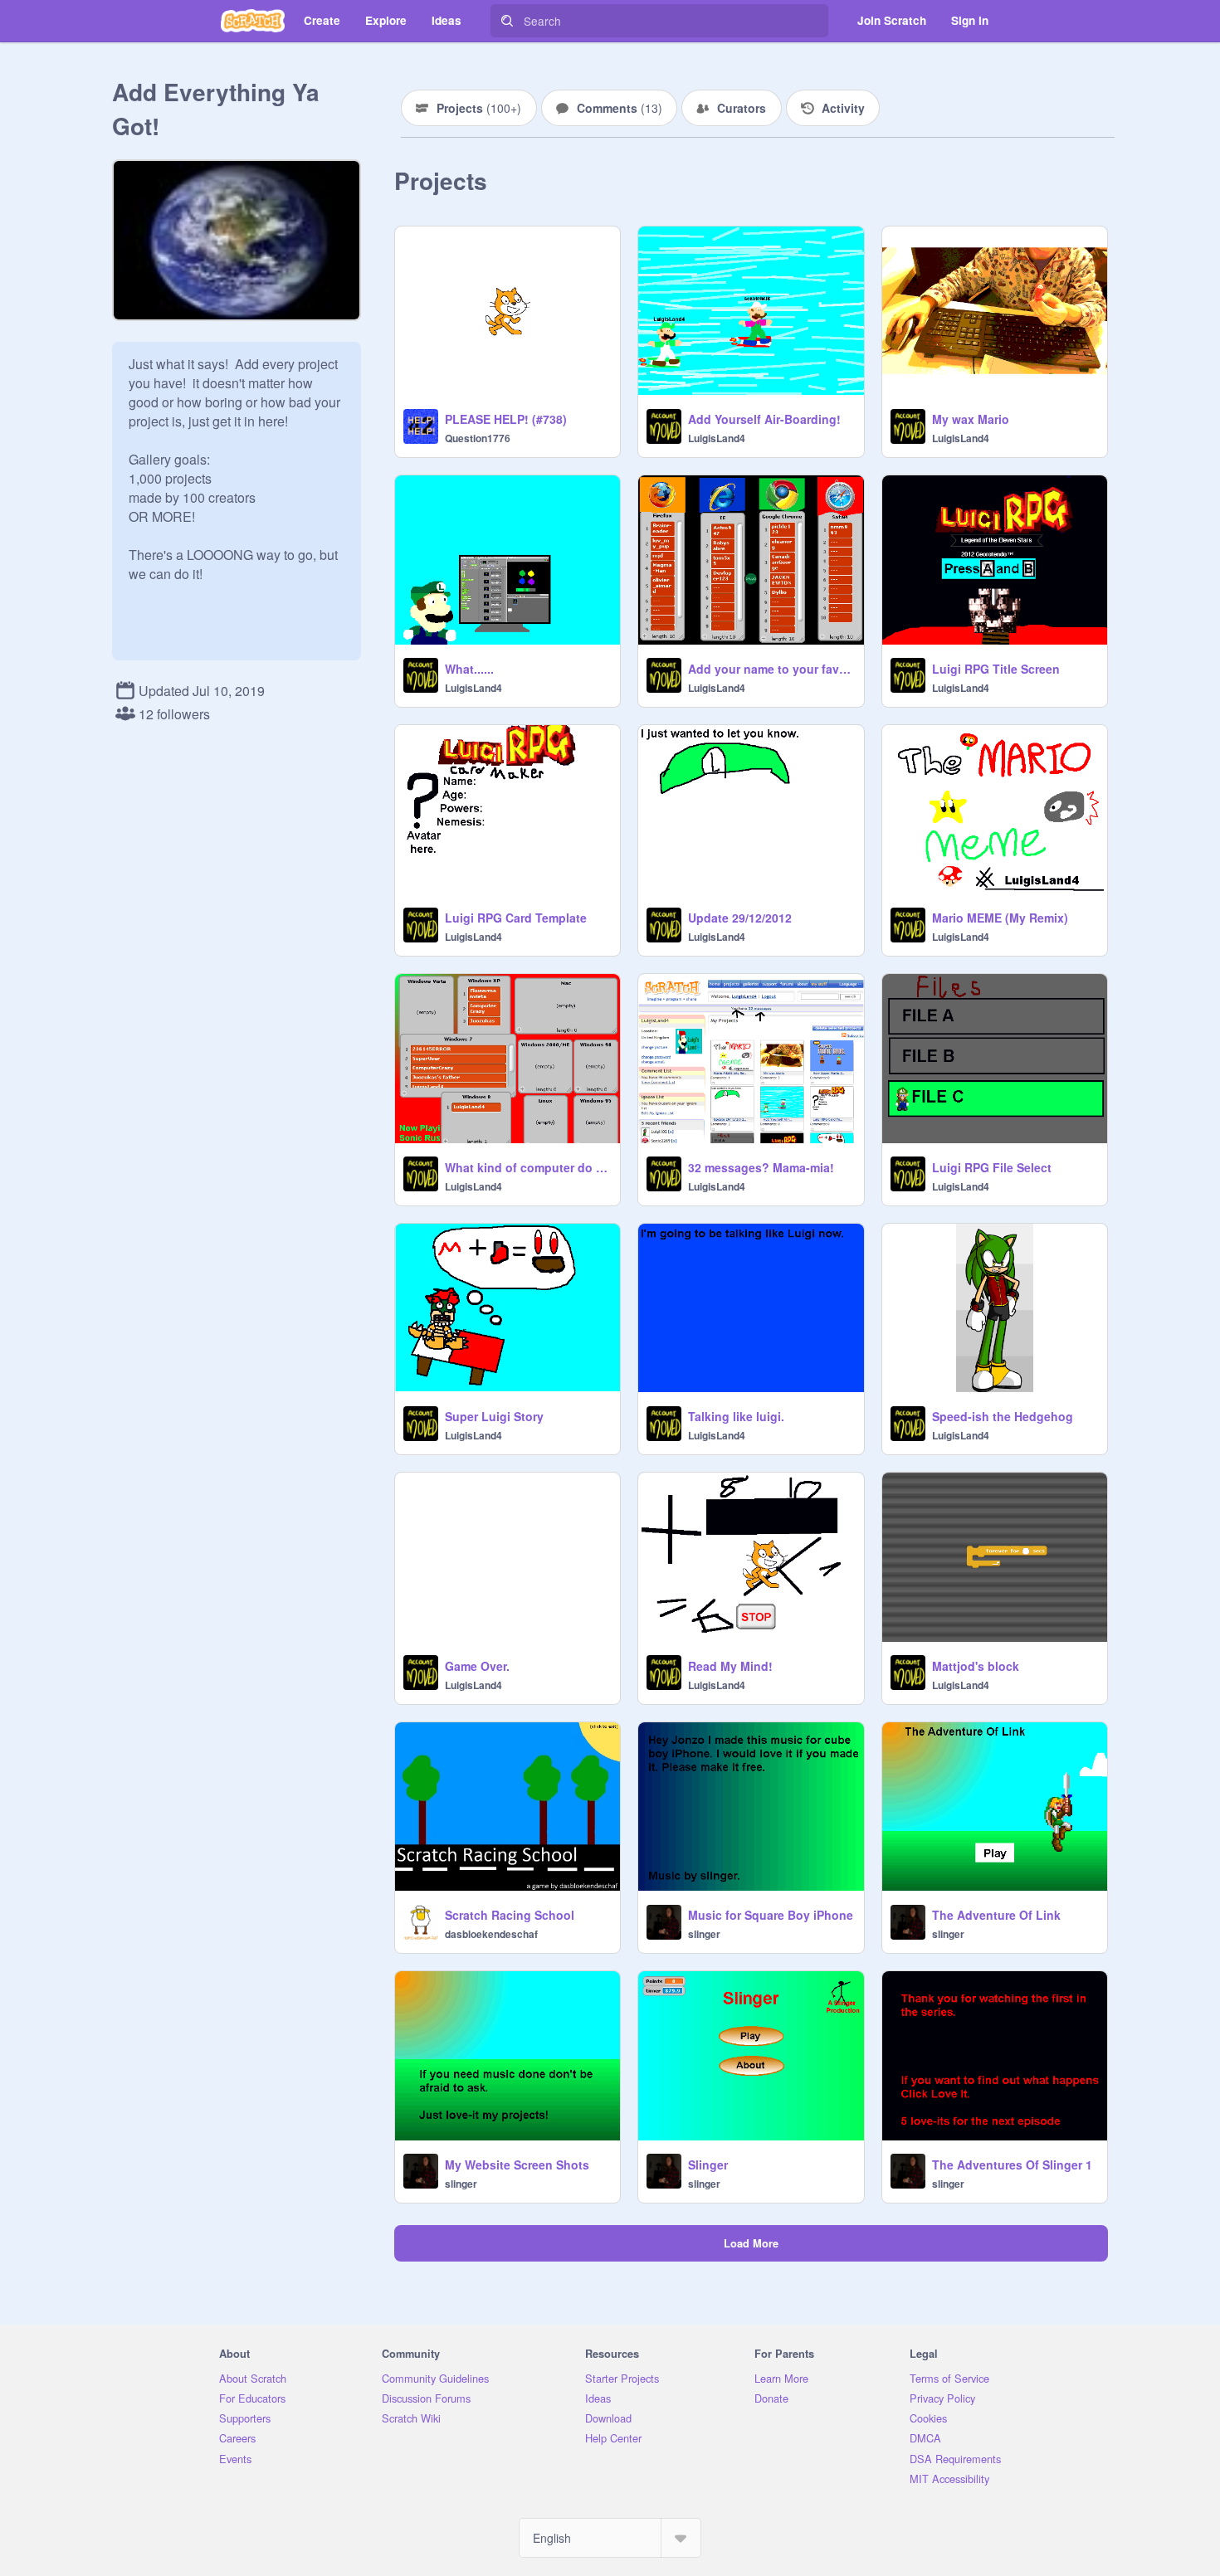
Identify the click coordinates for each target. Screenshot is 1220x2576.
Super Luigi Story (494, 1416)
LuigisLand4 (717, 438)
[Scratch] (253, 21)
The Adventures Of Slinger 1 (1012, 2165)
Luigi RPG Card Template (516, 918)
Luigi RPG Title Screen (996, 669)
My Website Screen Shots (517, 2165)
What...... (469, 669)
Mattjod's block (976, 1666)
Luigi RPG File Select (992, 1167)
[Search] (507, 21)
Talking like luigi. (736, 1416)
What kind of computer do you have (527, 1167)
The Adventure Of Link (996, 1915)
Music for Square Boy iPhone (771, 1915)
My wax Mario (971, 419)
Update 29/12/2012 (740, 918)
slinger (704, 1934)
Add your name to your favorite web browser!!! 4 (771, 669)
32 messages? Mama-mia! (761, 1167)
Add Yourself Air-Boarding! (764, 419)
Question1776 (478, 438)
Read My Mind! (730, 1666)
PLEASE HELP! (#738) (506, 419)
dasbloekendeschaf (491, 1934)
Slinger (708, 2165)
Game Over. (477, 1666)
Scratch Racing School (510, 1915)
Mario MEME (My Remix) (1000, 918)
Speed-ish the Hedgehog (1003, 1416)
